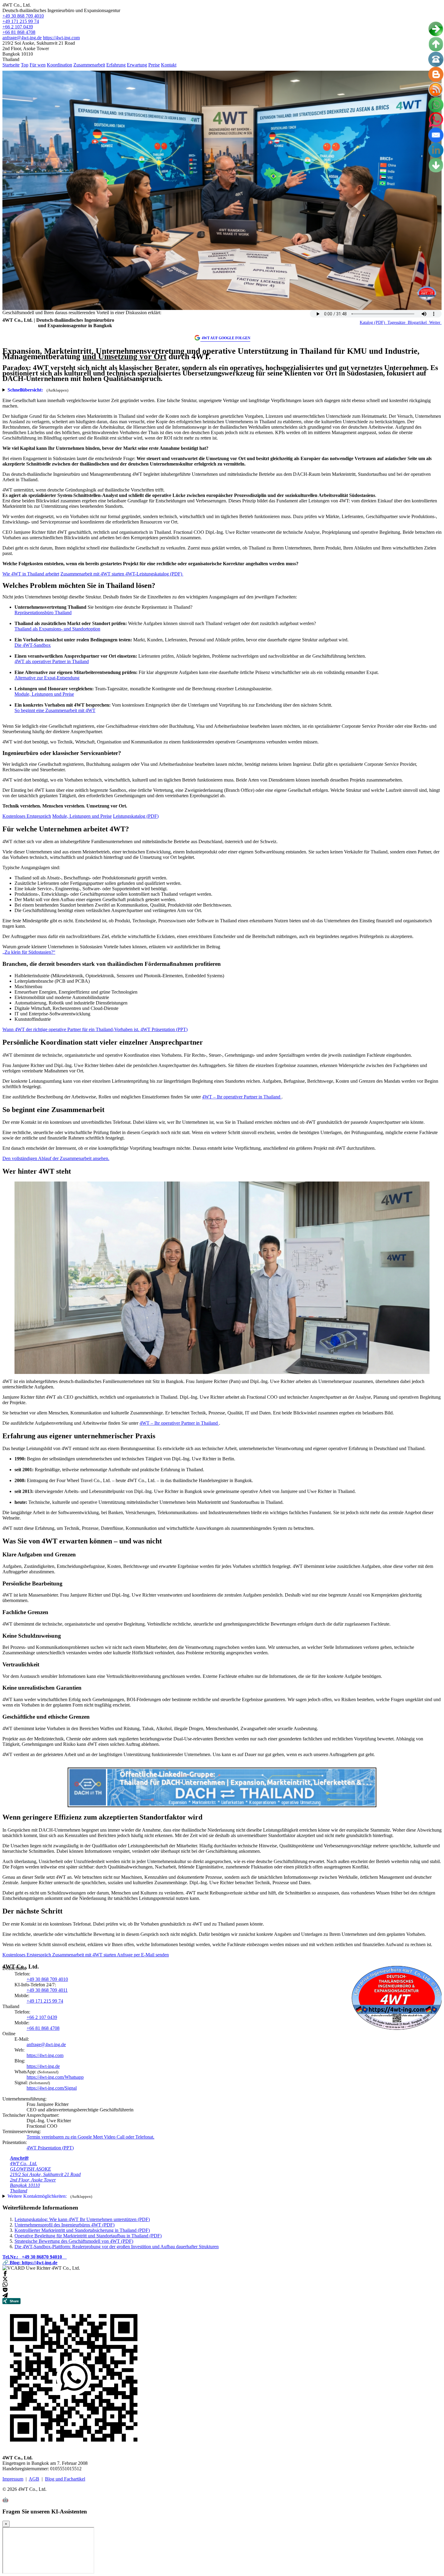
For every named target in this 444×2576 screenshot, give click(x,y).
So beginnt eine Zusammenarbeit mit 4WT (55, 710)
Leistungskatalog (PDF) (136, 816)
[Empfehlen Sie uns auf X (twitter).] (5, 2280)
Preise (154, 65)
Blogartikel (417, 322)
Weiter (435, 322)
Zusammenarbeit (89, 65)
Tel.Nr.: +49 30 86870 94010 (35, 2257)
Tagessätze (396, 322)
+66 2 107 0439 (18, 27)
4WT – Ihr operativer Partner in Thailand (242, 1097)
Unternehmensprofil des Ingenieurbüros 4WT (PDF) (64, 2225)
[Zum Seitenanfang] (436, 44)
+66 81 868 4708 (19, 32)
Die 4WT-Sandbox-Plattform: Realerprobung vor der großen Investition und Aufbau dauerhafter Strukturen (117, 2247)
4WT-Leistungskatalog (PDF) (154, 574)
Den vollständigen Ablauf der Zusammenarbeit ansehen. (56, 1158)
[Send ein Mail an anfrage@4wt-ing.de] (436, 135)
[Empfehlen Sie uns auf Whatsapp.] (5, 2286)
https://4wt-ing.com (61, 38)
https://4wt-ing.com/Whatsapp (55, 2077)
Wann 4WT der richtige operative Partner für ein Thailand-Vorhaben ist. (71, 1029)
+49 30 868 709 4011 (47, 1990)
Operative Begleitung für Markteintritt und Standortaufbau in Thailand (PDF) (88, 2236)
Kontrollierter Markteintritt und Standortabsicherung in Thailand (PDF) (82, 2230)
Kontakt (169, 65)
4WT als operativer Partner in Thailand (52, 661)
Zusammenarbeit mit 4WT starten (93, 574)
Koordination (60, 65)
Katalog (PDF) (373, 322)
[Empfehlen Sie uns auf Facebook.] (5, 2275)
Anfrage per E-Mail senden (143, 1955)
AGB (34, 2479)
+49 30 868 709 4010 (23, 16)
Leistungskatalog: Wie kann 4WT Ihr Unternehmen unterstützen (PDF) (82, 2219)
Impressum (13, 2479)
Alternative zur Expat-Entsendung (47, 678)
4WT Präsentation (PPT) (164, 1029)
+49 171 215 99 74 (21, 21)
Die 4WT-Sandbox (33, 645)
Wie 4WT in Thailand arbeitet (31, 574)
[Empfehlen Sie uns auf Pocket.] (5, 2291)
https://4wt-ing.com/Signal (52, 2088)
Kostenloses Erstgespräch (27, 816)
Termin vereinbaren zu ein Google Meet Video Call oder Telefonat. (90, 2137)
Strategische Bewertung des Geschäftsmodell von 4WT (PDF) (74, 2241)
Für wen (38, 65)
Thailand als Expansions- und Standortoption (57, 629)
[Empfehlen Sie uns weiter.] (5, 2296)
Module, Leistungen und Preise (44, 694)
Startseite (11, 65)
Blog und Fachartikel (65, 2479)
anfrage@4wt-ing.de (22, 38)
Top (25, 65)
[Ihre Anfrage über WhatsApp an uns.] (436, 105)
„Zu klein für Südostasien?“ (29, 952)
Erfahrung (116, 65)
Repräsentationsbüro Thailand (43, 613)
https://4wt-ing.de (43, 2066)
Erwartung (137, 65)
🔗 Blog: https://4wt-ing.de (30, 2263)
